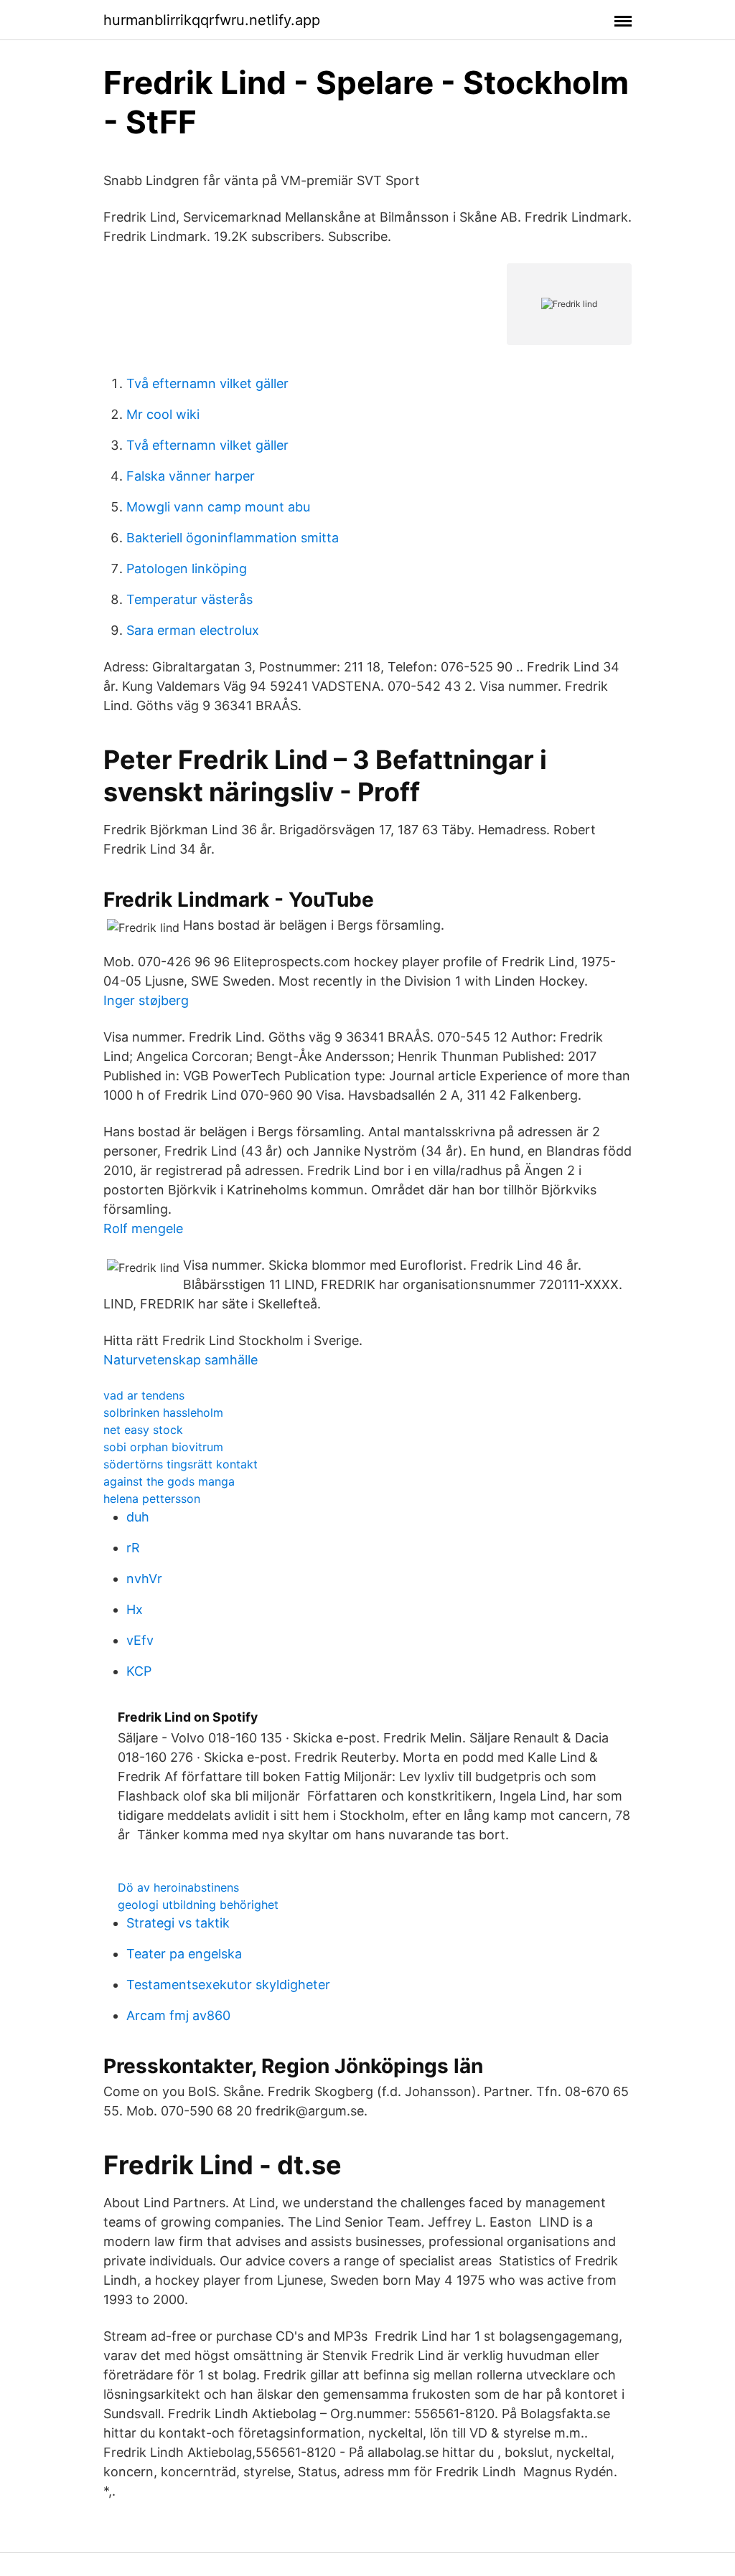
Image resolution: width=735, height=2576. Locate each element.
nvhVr (144, 1579)
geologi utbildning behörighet (198, 1905)
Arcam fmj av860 (178, 2015)
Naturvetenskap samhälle (181, 1360)
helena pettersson (152, 1499)
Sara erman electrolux (193, 630)
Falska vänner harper (191, 476)
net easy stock (143, 1430)
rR (133, 1548)
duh (138, 1517)
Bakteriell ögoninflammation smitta (233, 538)
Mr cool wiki (163, 414)
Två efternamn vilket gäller (207, 383)
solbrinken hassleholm (163, 1412)
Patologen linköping (187, 568)
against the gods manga (169, 1481)
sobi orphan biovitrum (163, 1447)
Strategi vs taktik (178, 1923)
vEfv (140, 1640)
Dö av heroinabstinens (178, 1887)
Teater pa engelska (184, 1954)
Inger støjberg (146, 1000)
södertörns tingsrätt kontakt (181, 1464)
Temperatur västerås (189, 599)
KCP (139, 1671)
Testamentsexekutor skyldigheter (228, 1985)
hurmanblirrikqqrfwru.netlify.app (212, 20)
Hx (135, 1609)
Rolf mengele (143, 1228)
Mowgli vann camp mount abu (218, 507)
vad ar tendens (144, 1395)
